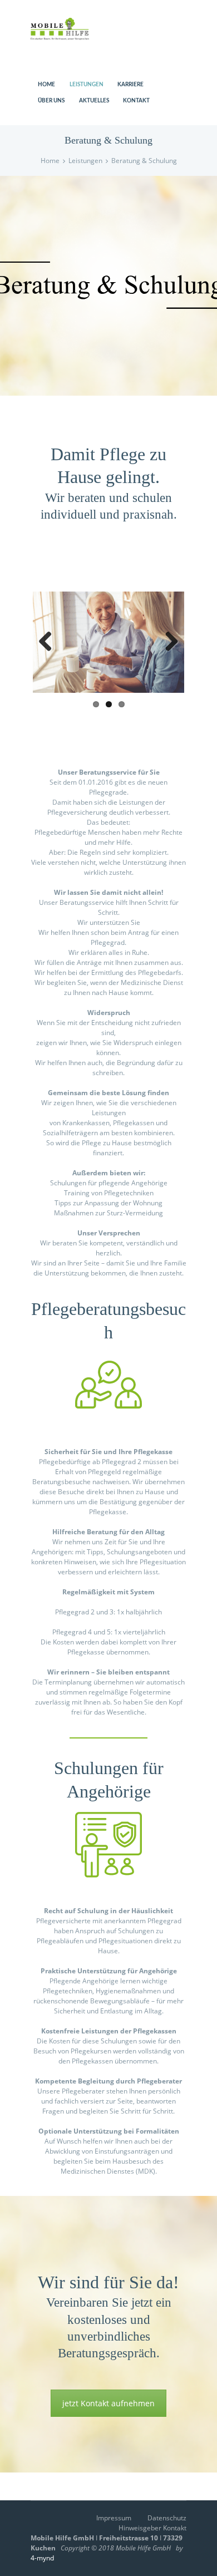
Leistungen (85, 161)
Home (50, 161)
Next (167, 642)
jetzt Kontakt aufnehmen (108, 2403)
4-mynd (42, 2558)
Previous (50, 642)
